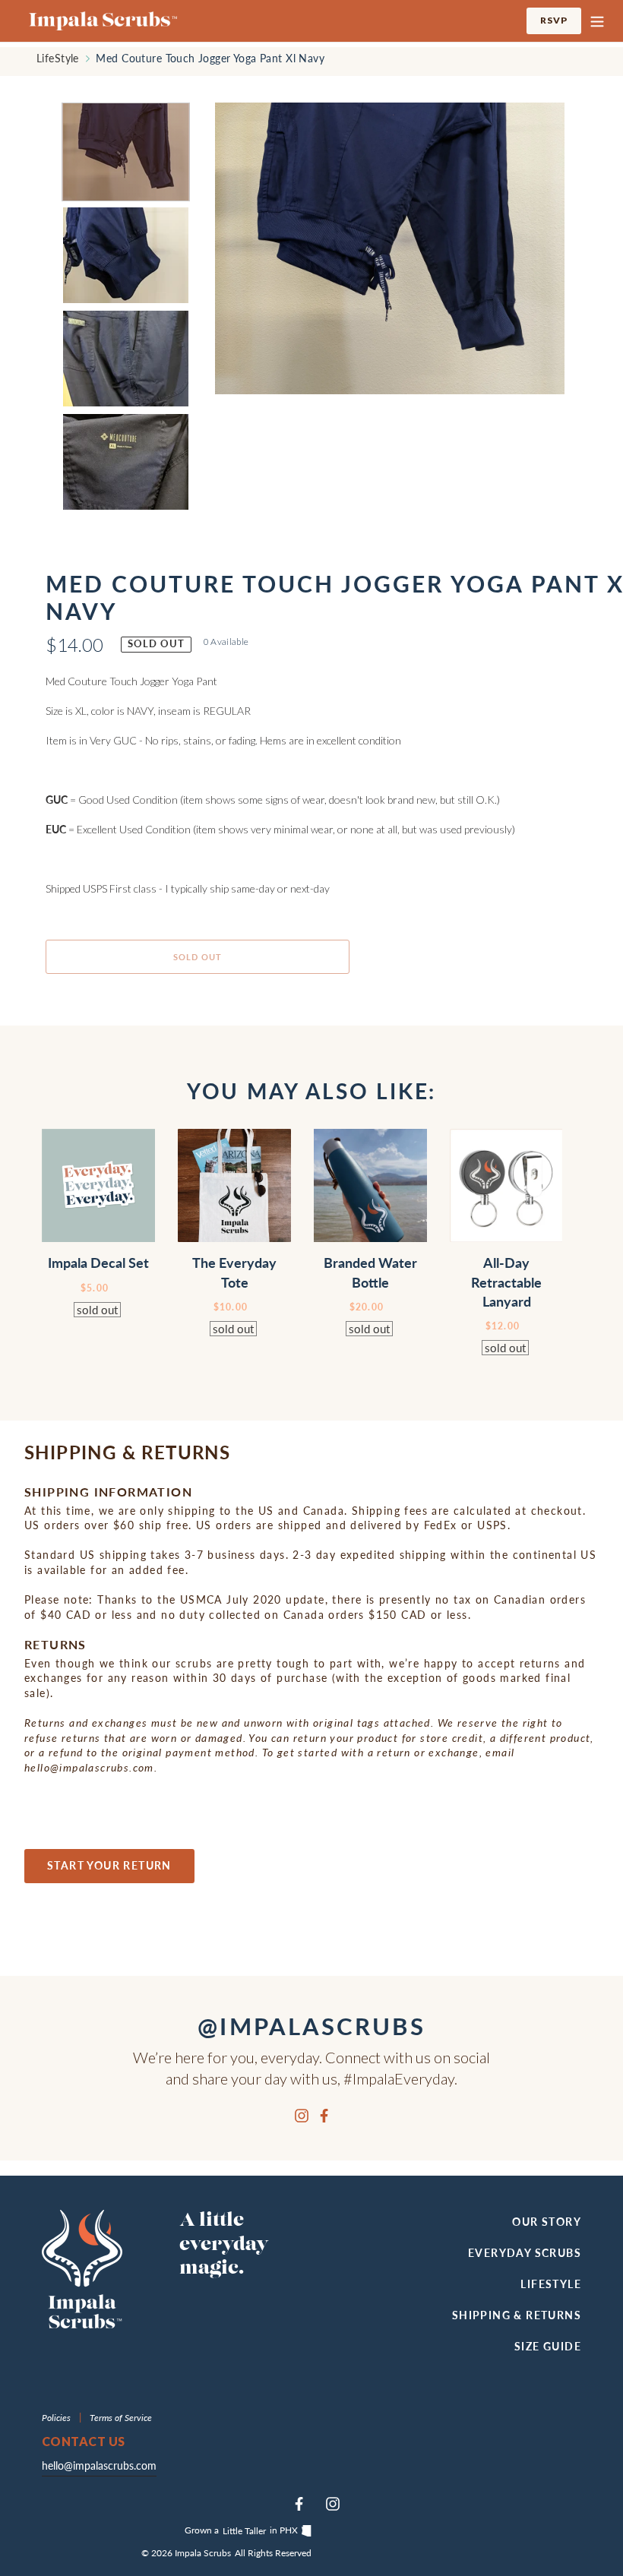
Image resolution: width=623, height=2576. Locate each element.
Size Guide (548, 2346)
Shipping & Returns (517, 2315)
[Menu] (597, 21)
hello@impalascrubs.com (99, 2465)
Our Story (547, 2222)
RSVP (561, 20)
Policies (57, 2418)
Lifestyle (551, 2284)
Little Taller (244, 2531)
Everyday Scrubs (525, 2253)
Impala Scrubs (203, 2553)
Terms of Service (121, 2418)
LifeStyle (58, 58)
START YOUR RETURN (109, 1865)
